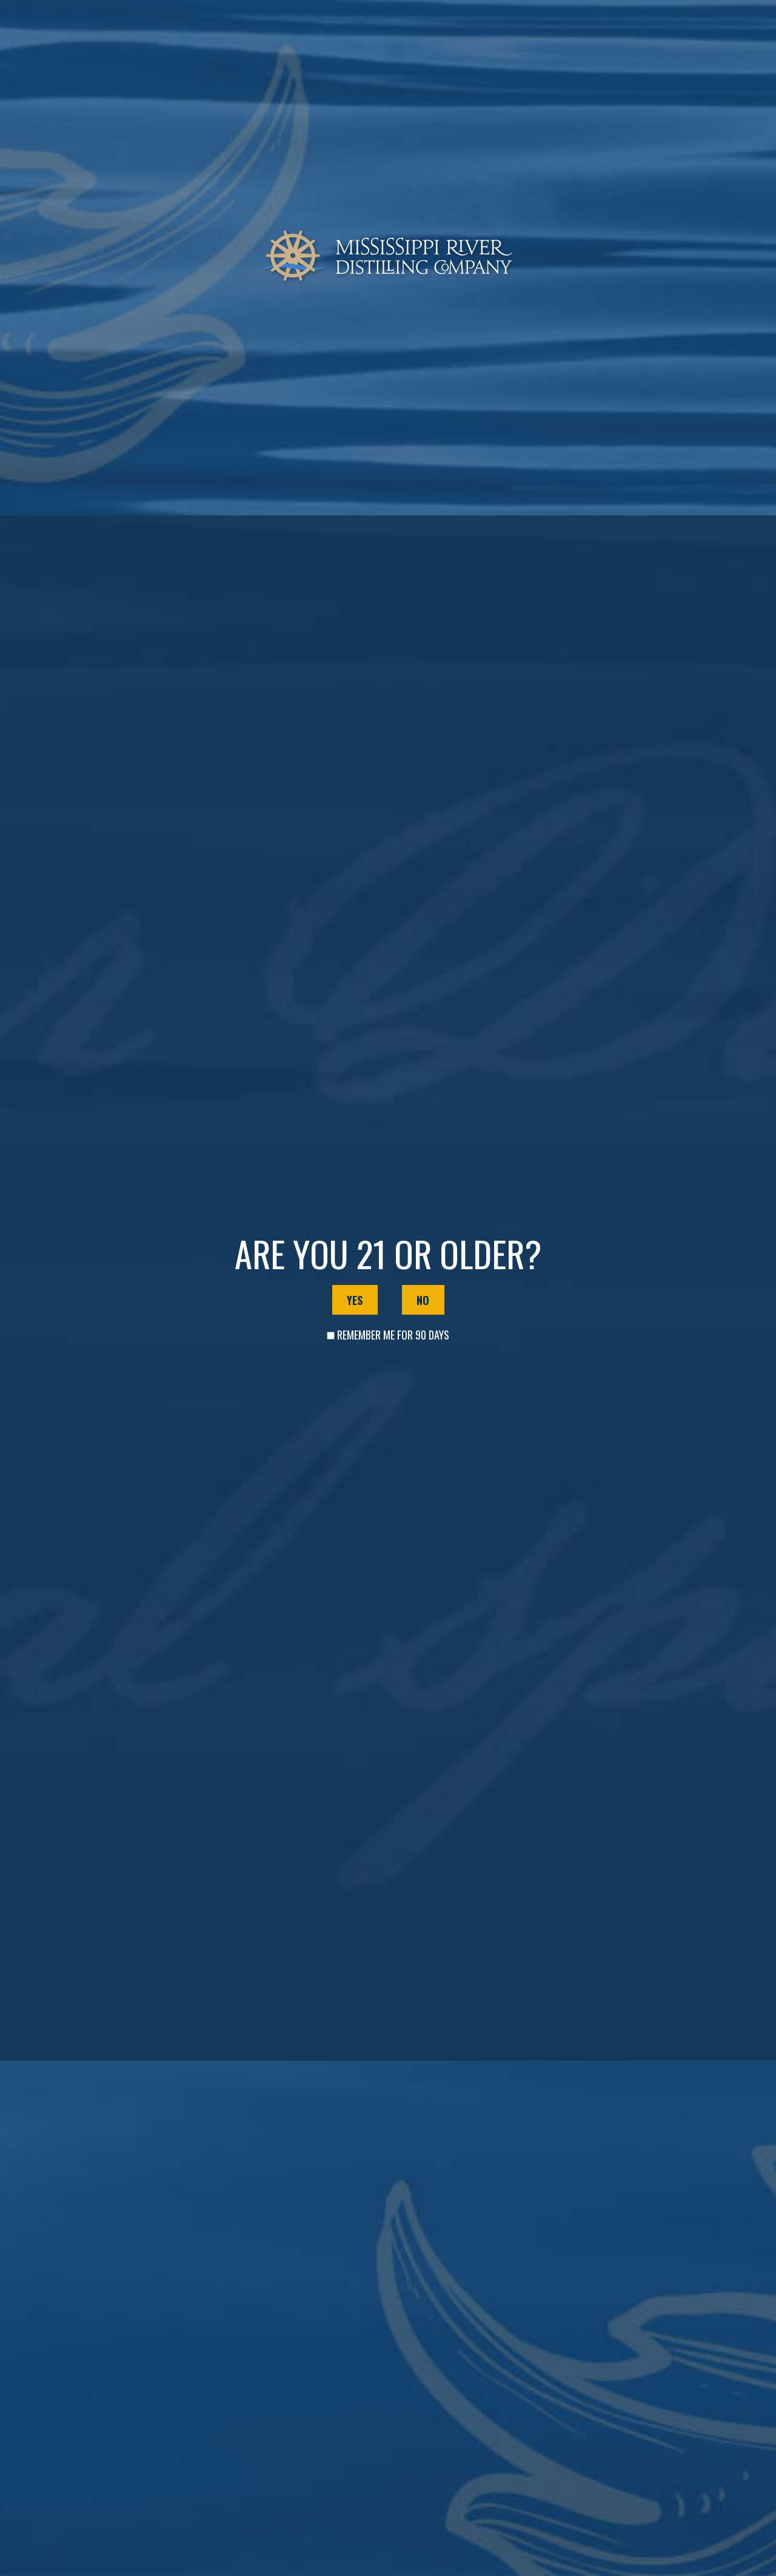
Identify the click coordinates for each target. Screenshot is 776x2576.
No (423, 1300)
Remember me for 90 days (393, 1335)
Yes (355, 1300)
